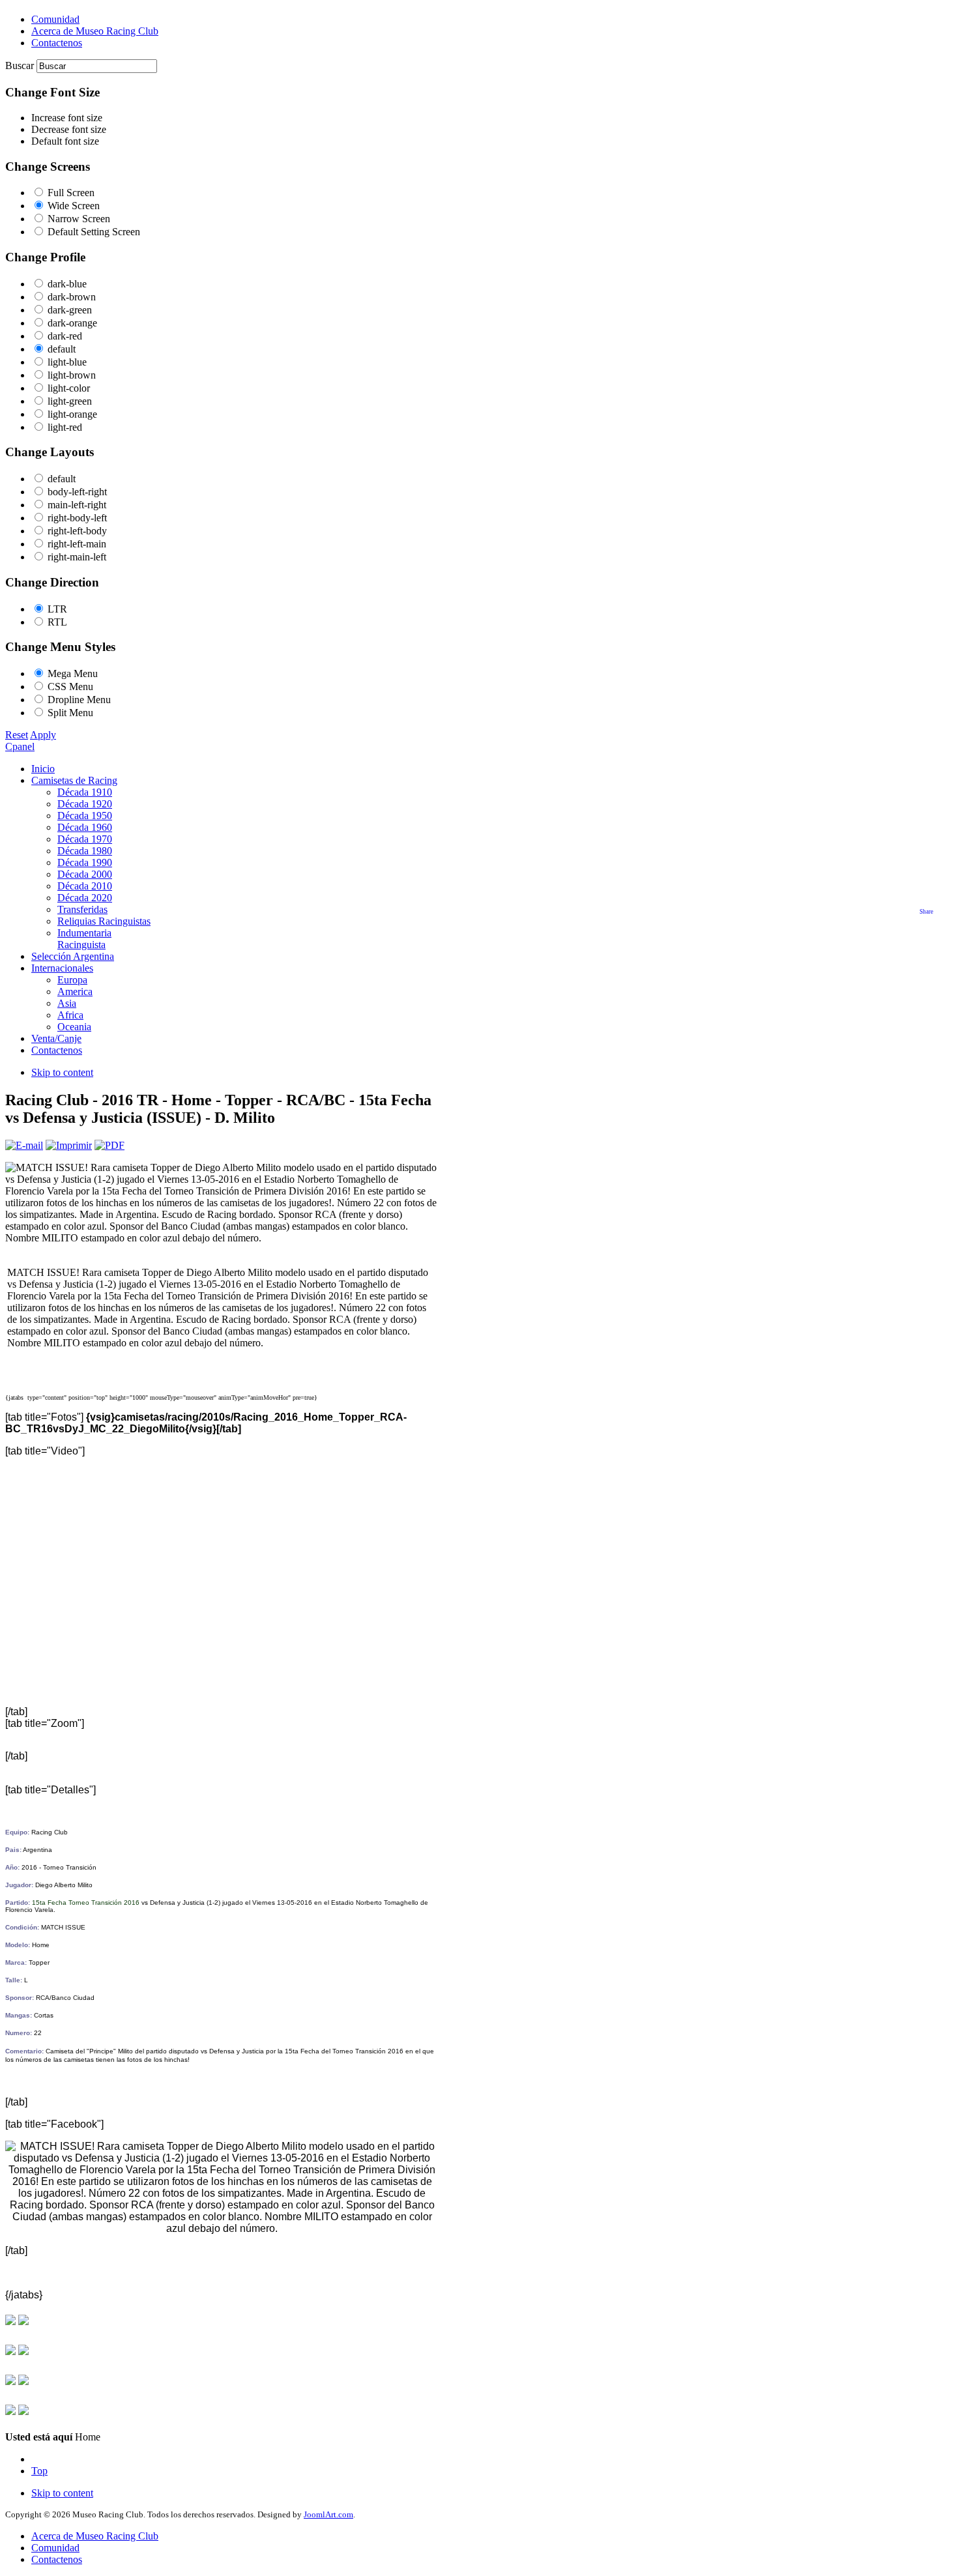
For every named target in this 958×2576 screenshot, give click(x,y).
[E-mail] (24, 1145)
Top (39, 2471)
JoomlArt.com (328, 2514)
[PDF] (109, 1145)
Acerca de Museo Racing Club (95, 2536)
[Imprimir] (69, 1145)
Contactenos (57, 2559)
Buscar (21, 65)
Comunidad (55, 2548)
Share (926, 912)
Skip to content (62, 1072)
